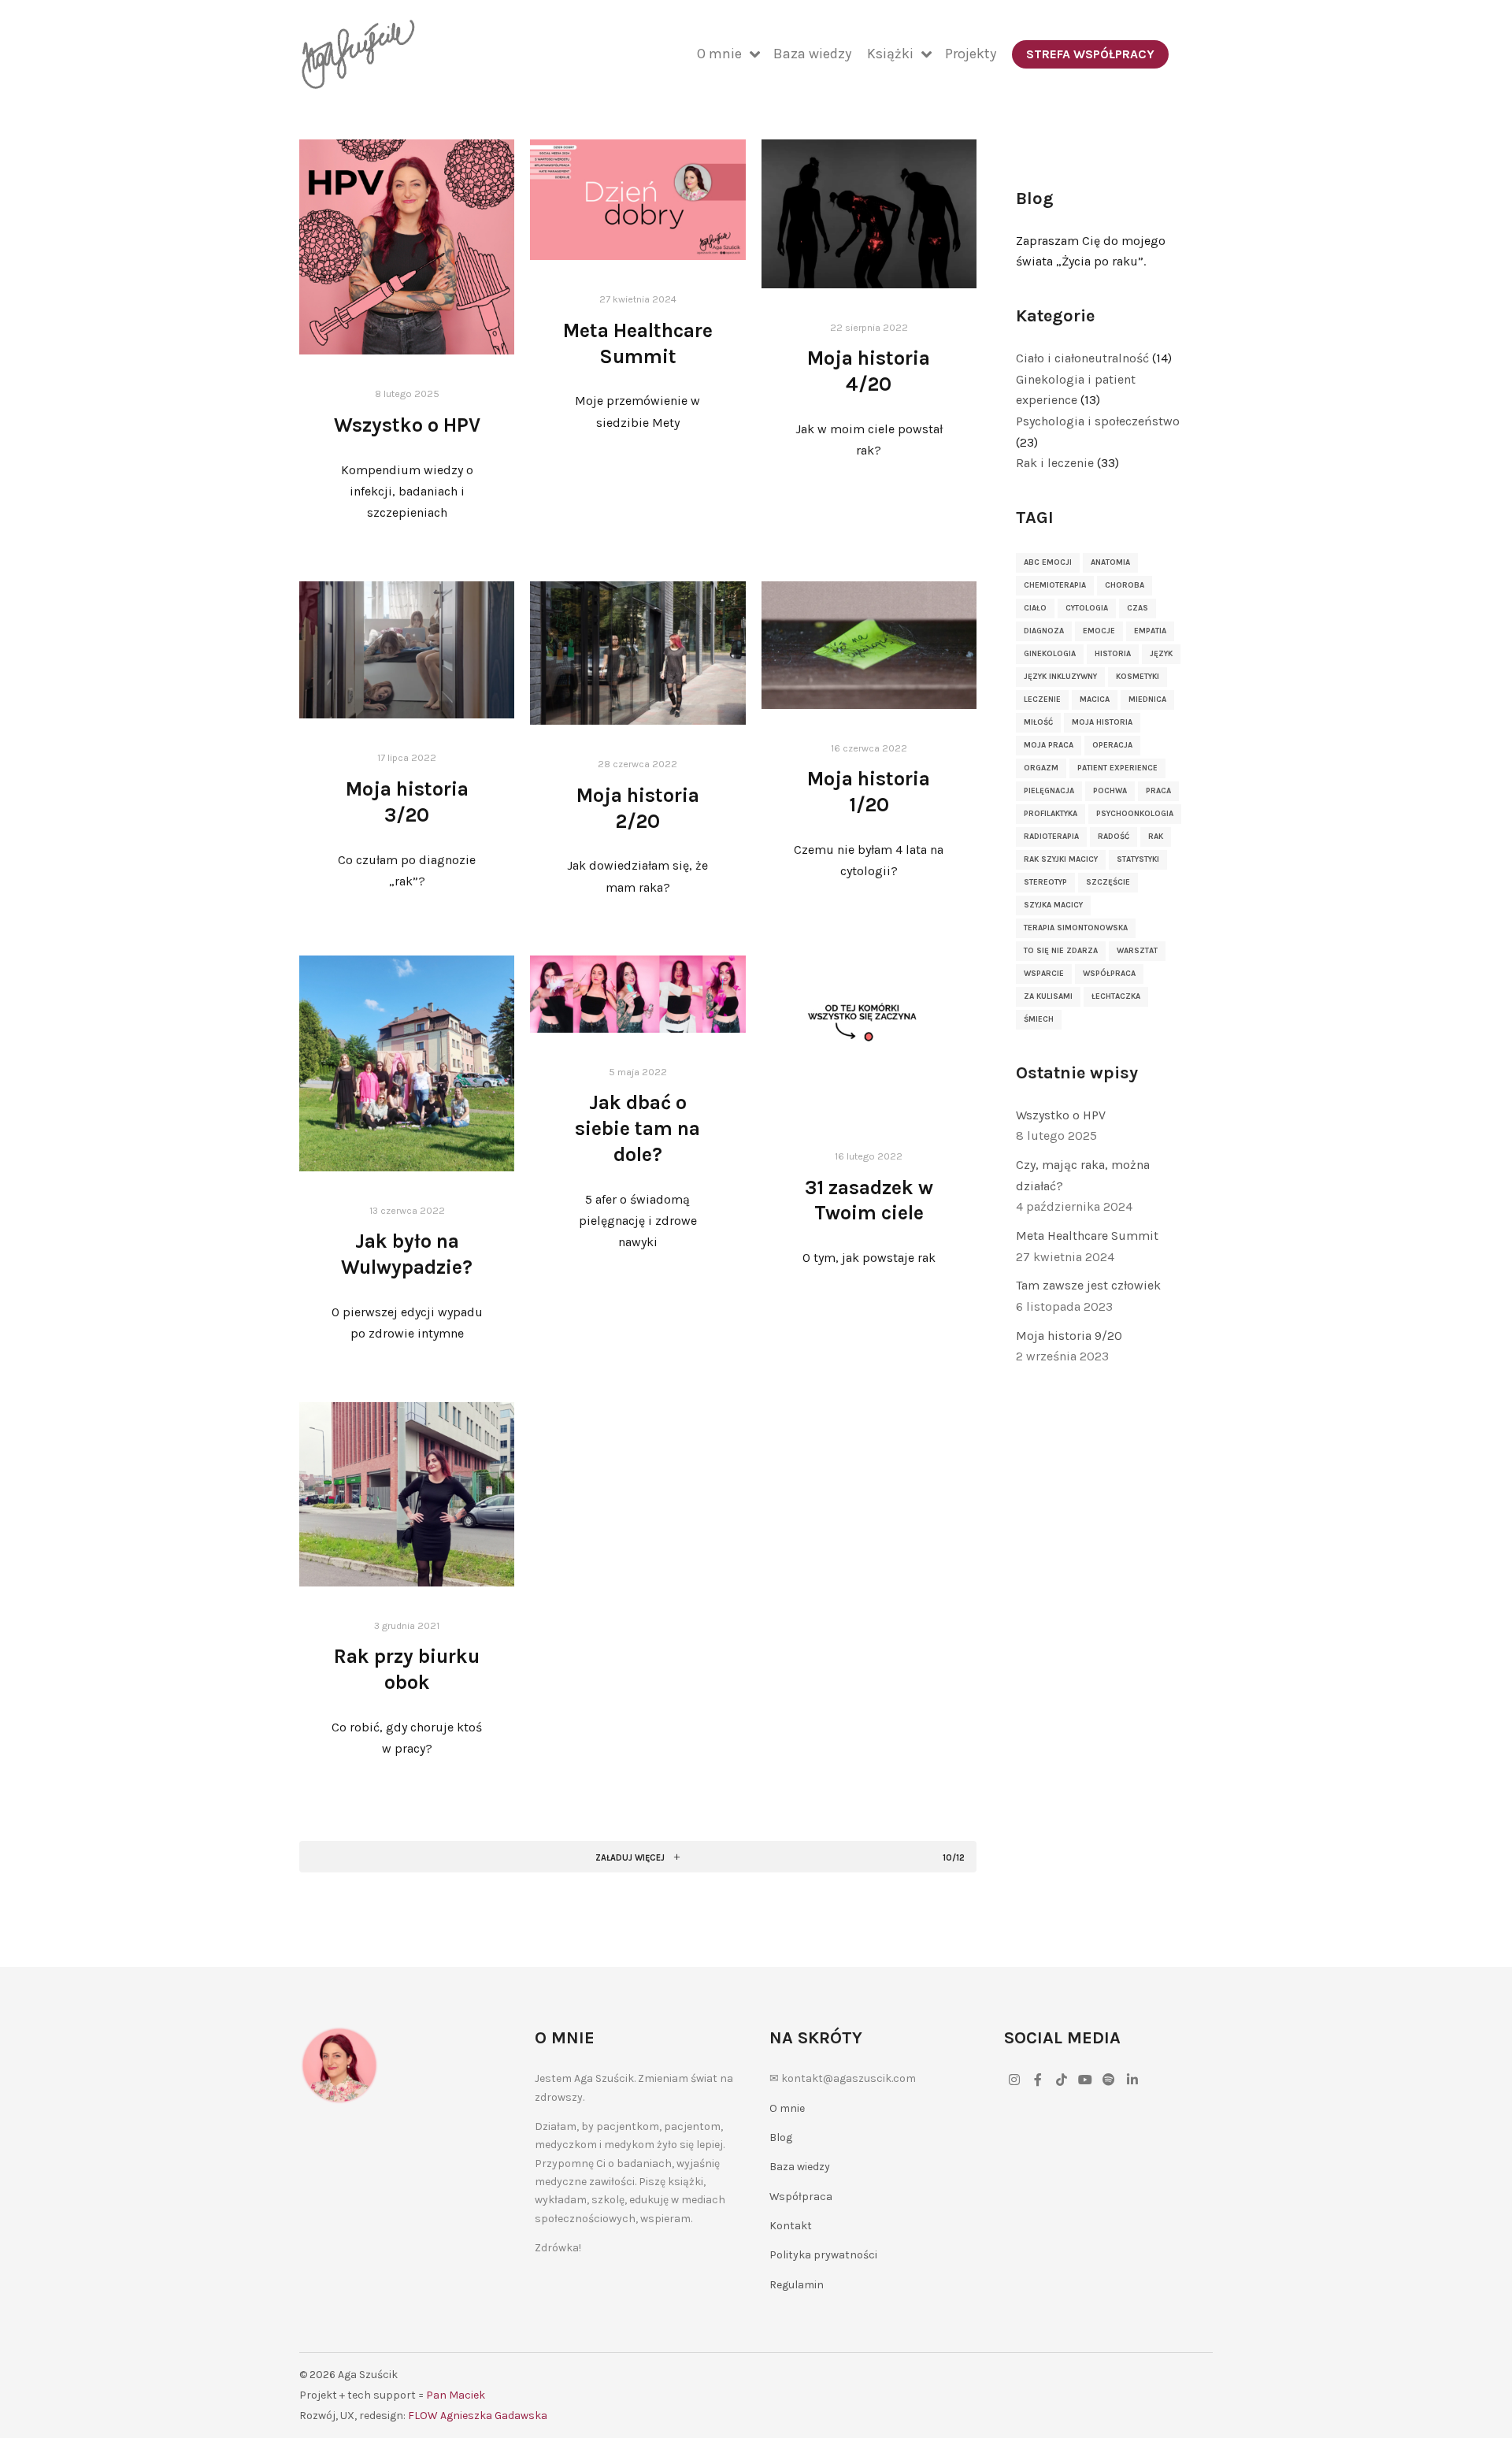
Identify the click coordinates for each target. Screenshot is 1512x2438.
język (1161, 654)
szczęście (1108, 882)
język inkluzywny (1060, 677)
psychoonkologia (1135, 814)
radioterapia (1051, 837)
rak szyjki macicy (1061, 859)
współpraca (1109, 974)
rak (1156, 837)
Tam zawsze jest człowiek (1088, 1285)
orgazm (1041, 768)
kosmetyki (1138, 677)
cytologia (1087, 608)
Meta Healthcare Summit (1087, 1236)
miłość (1038, 722)
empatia (1150, 631)
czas (1138, 608)
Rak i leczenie (1055, 463)
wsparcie (1044, 974)
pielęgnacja (1049, 791)
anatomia (1110, 562)
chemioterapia (1055, 585)
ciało (1035, 608)
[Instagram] (1014, 2080)
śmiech (1039, 1019)
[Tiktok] (1062, 2080)
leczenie (1042, 699)
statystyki (1138, 859)
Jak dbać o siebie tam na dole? (637, 1128)
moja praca (1049, 745)
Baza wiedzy (800, 2167)
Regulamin (797, 2285)
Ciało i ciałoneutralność (1082, 358)
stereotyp (1045, 882)
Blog (781, 2137)
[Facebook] (1038, 2080)
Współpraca (801, 2197)
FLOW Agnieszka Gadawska (478, 2416)
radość (1114, 837)
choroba (1125, 585)
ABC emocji (1048, 562)
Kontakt (791, 2226)
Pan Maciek (456, 2395)
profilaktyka (1051, 814)
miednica (1147, 699)
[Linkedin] (1132, 2080)
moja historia (1102, 722)
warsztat (1137, 951)
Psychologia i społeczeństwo (1098, 421)
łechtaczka (1116, 996)
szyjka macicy (1053, 905)
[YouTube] (1085, 2080)
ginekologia (1050, 654)
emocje (1099, 631)
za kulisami (1048, 996)
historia (1113, 654)
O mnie (787, 2108)
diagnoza (1044, 631)
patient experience (1117, 768)
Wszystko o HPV (407, 425)
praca (1158, 791)
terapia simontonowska (1076, 928)
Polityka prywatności (823, 2255)
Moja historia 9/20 (1069, 1336)
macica (1095, 699)
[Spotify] (1109, 2080)
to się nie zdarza (1061, 951)
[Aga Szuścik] (358, 54)
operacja (1112, 745)
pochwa (1110, 791)
